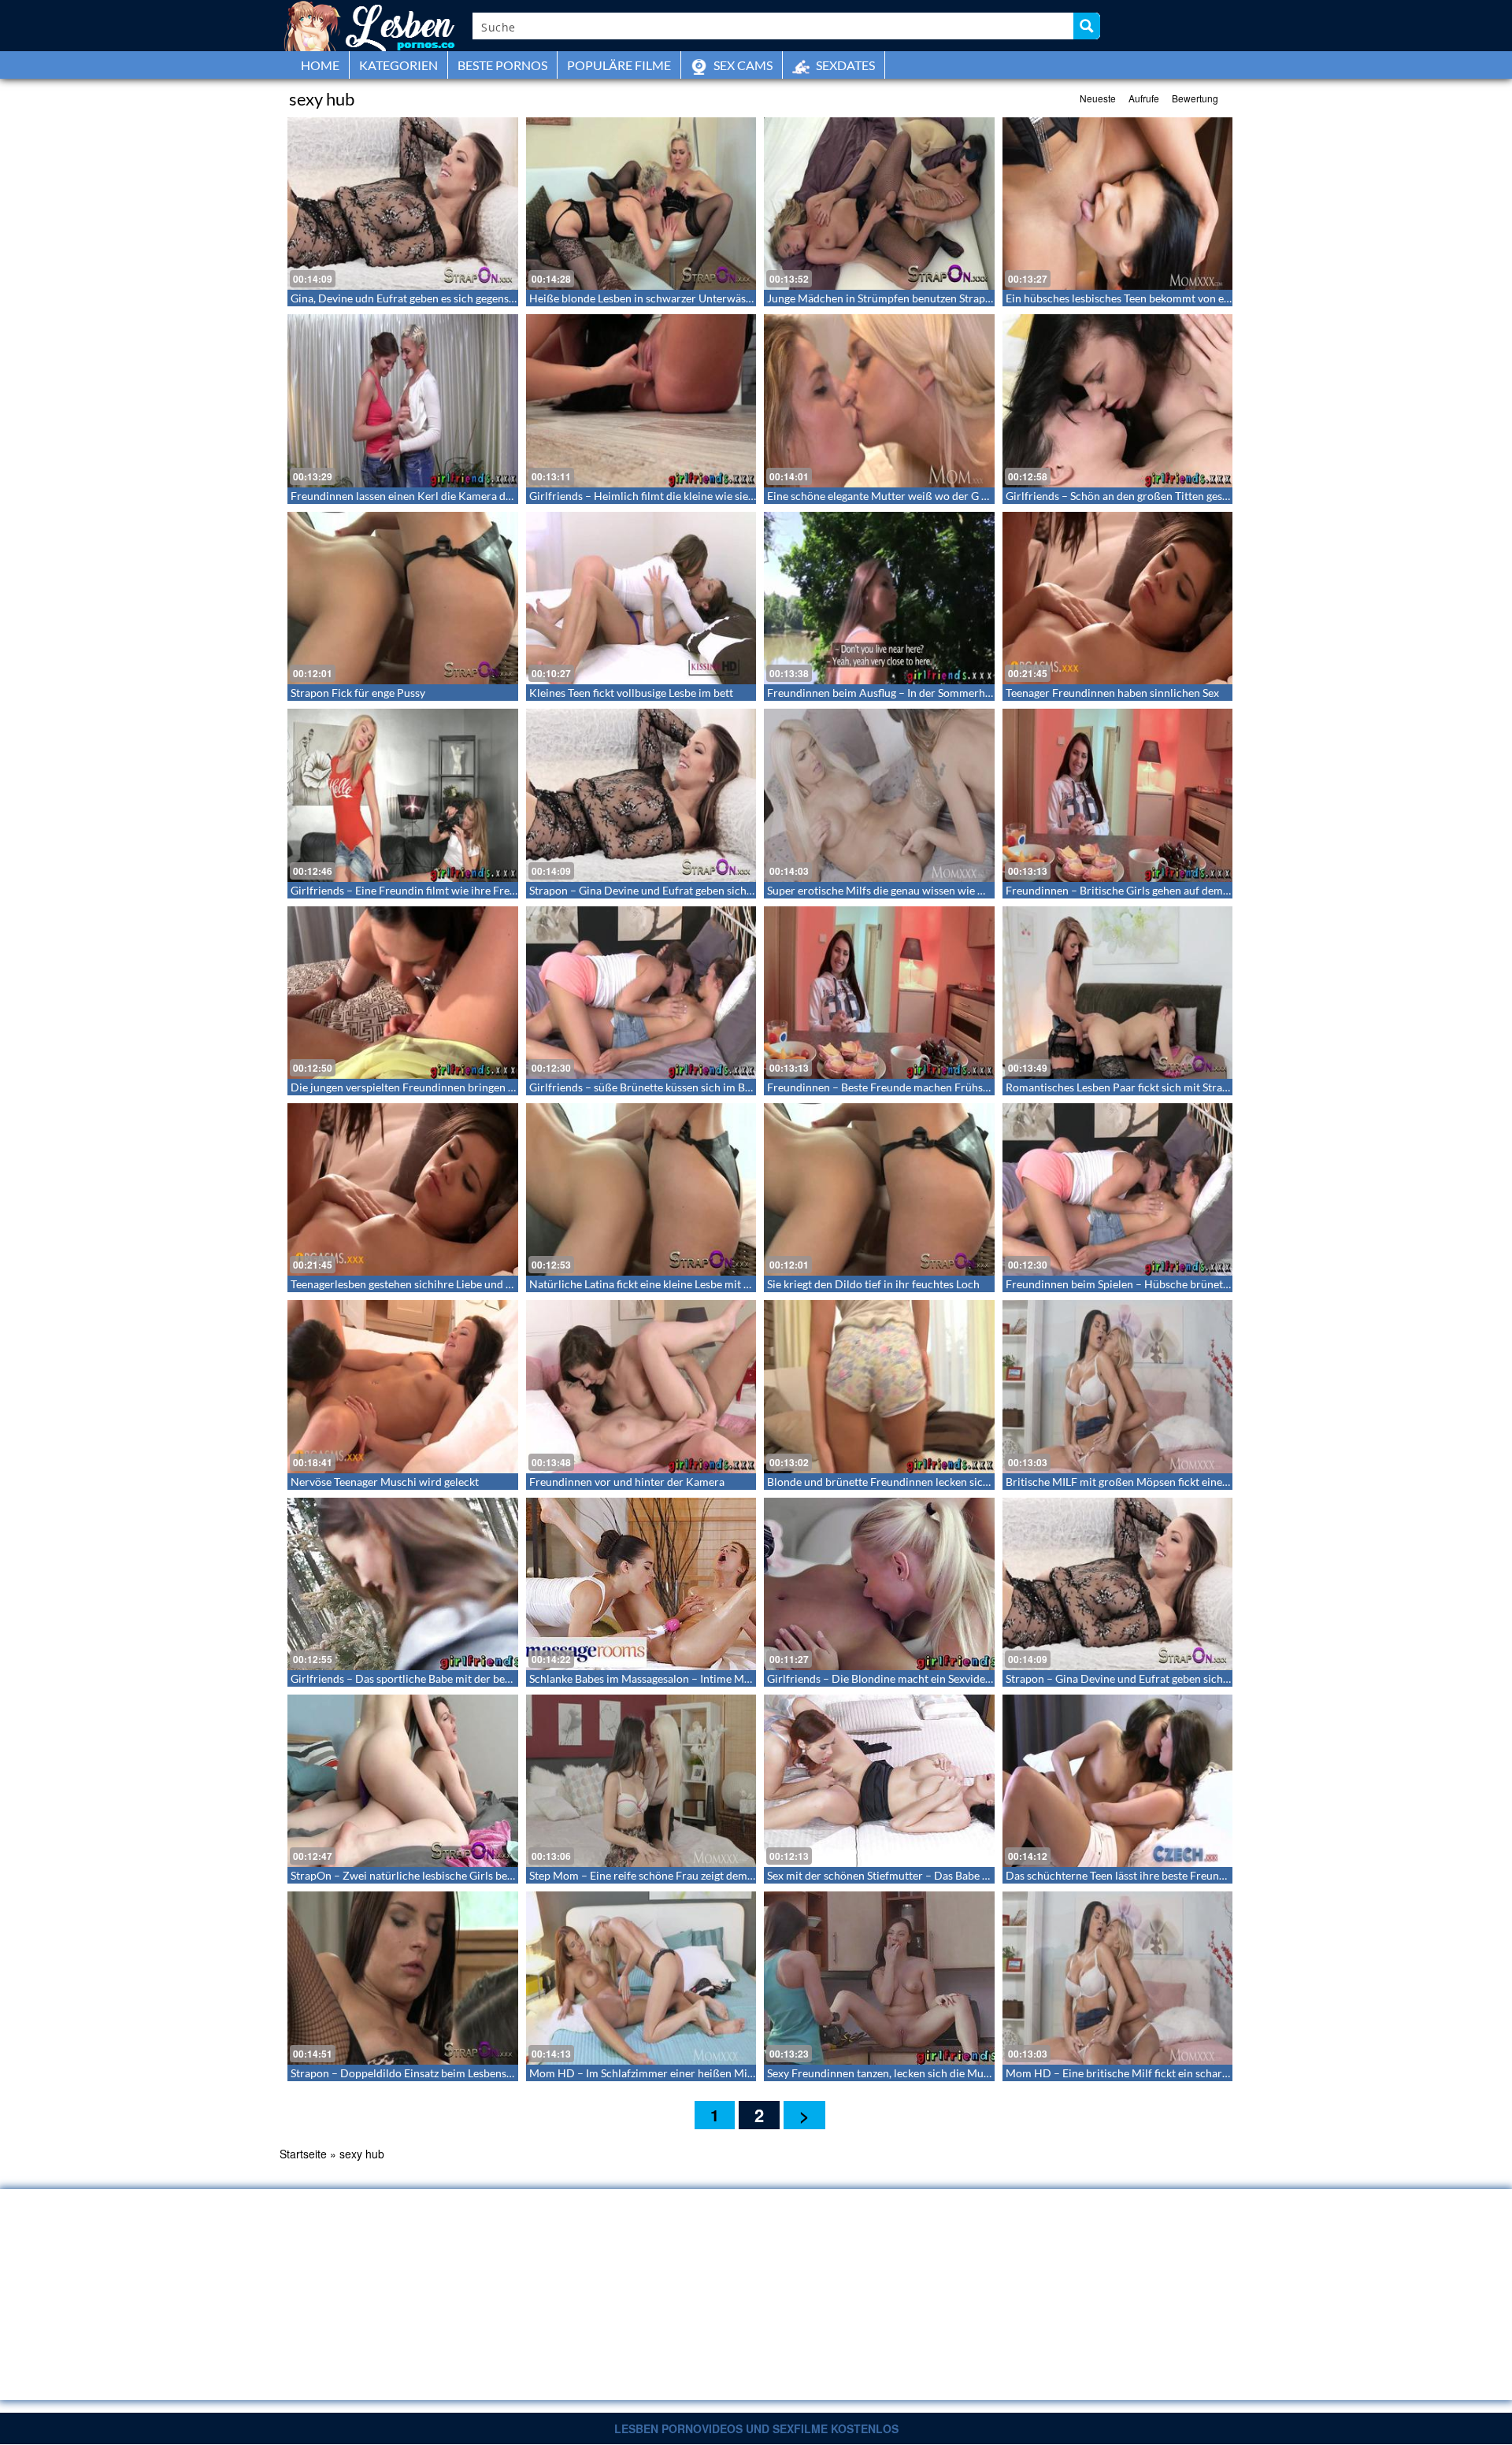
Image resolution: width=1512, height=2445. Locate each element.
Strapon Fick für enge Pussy (358, 693)
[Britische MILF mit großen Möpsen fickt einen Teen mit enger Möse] (1118, 1386)
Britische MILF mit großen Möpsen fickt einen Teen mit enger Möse (1169, 1482)
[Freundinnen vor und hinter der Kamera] (641, 1386)
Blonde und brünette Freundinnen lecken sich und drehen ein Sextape (936, 1482)
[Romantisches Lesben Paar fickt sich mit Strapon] (1118, 993)
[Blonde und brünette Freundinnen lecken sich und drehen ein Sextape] (879, 1386)
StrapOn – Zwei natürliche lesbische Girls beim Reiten (422, 1875)
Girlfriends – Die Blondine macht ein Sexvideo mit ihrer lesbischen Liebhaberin (959, 1678)
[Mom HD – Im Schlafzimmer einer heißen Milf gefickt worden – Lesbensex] (641, 1978)
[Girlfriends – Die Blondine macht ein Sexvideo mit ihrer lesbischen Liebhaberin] (879, 1584)
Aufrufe (1144, 98)
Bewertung (1195, 98)
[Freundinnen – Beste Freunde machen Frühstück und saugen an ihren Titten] (879, 993)
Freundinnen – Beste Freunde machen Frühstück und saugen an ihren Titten (951, 1087)
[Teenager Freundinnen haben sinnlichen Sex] (1118, 598)
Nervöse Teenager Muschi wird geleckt (385, 1482)
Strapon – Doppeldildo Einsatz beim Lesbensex (404, 2073)
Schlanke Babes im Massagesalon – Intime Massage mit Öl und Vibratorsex (710, 1678)
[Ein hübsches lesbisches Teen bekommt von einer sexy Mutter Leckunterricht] (1118, 204)
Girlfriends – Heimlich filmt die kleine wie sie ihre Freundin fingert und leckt (714, 496)
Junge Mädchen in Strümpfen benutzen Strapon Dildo (897, 298)
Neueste (1098, 98)
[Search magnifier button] (1087, 26)
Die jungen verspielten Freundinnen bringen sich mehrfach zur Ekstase (462, 1087)
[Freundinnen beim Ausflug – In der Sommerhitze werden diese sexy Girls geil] (879, 598)
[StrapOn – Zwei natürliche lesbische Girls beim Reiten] (403, 1781)
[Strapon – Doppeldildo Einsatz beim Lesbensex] (403, 1978)
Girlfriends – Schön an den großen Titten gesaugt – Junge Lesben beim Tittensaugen (1208, 496)
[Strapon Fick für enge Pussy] (403, 598)
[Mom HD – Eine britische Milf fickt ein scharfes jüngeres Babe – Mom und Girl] (1118, 1978)
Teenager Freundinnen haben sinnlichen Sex (1112, 693)
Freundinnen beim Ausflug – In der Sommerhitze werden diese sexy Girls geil (953, 693)
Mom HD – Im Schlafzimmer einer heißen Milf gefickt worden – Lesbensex (710, 2073)
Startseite (303, 2154)
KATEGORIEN (398, 65)
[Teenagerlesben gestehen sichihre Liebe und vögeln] (403, 1189)
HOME (320, 65)
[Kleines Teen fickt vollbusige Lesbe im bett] (641, 598)
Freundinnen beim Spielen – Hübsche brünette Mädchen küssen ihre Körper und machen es (1228, 1284)
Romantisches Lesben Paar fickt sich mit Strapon (1123, 1087)
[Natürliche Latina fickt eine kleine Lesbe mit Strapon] (641, 1189)
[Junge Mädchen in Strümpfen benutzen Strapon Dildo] (879, 204)
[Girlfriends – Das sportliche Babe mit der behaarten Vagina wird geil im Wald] (403, 1584)
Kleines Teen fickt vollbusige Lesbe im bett (631, 693)
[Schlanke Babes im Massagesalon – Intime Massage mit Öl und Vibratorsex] (641, 1584)
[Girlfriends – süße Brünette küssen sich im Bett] (641, 993)
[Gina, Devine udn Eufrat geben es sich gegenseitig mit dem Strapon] (403, 204)
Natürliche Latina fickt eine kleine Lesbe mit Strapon (656, 1284)
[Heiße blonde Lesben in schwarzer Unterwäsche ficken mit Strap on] (641, 204)
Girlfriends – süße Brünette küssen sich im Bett (644, 1087)
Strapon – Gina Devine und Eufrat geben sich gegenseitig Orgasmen (693, 890)
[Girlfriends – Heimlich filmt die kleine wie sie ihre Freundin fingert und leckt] (641, 400)
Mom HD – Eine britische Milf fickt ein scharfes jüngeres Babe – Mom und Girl (1196, 2073)
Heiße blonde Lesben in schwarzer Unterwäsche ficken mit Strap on (693, 298)
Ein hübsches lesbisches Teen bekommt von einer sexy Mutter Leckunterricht (1192, 298)
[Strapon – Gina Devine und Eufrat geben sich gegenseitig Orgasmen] (641, 795)
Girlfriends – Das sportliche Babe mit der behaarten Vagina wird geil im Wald (478, 1678)
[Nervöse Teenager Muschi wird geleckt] (403, 1386)
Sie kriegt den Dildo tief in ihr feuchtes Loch (873, 1284)
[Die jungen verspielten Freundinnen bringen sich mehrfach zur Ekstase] (403, 993)
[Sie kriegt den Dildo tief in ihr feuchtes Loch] (879, 1189)
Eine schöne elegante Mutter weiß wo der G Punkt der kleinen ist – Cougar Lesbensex (974, 496)
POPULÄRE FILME (619, 65)
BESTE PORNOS (502, 65)
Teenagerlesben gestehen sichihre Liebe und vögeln (414, 1284)
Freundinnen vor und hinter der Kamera (627, 1482)
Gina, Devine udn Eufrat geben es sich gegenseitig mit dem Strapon (452, 298)
